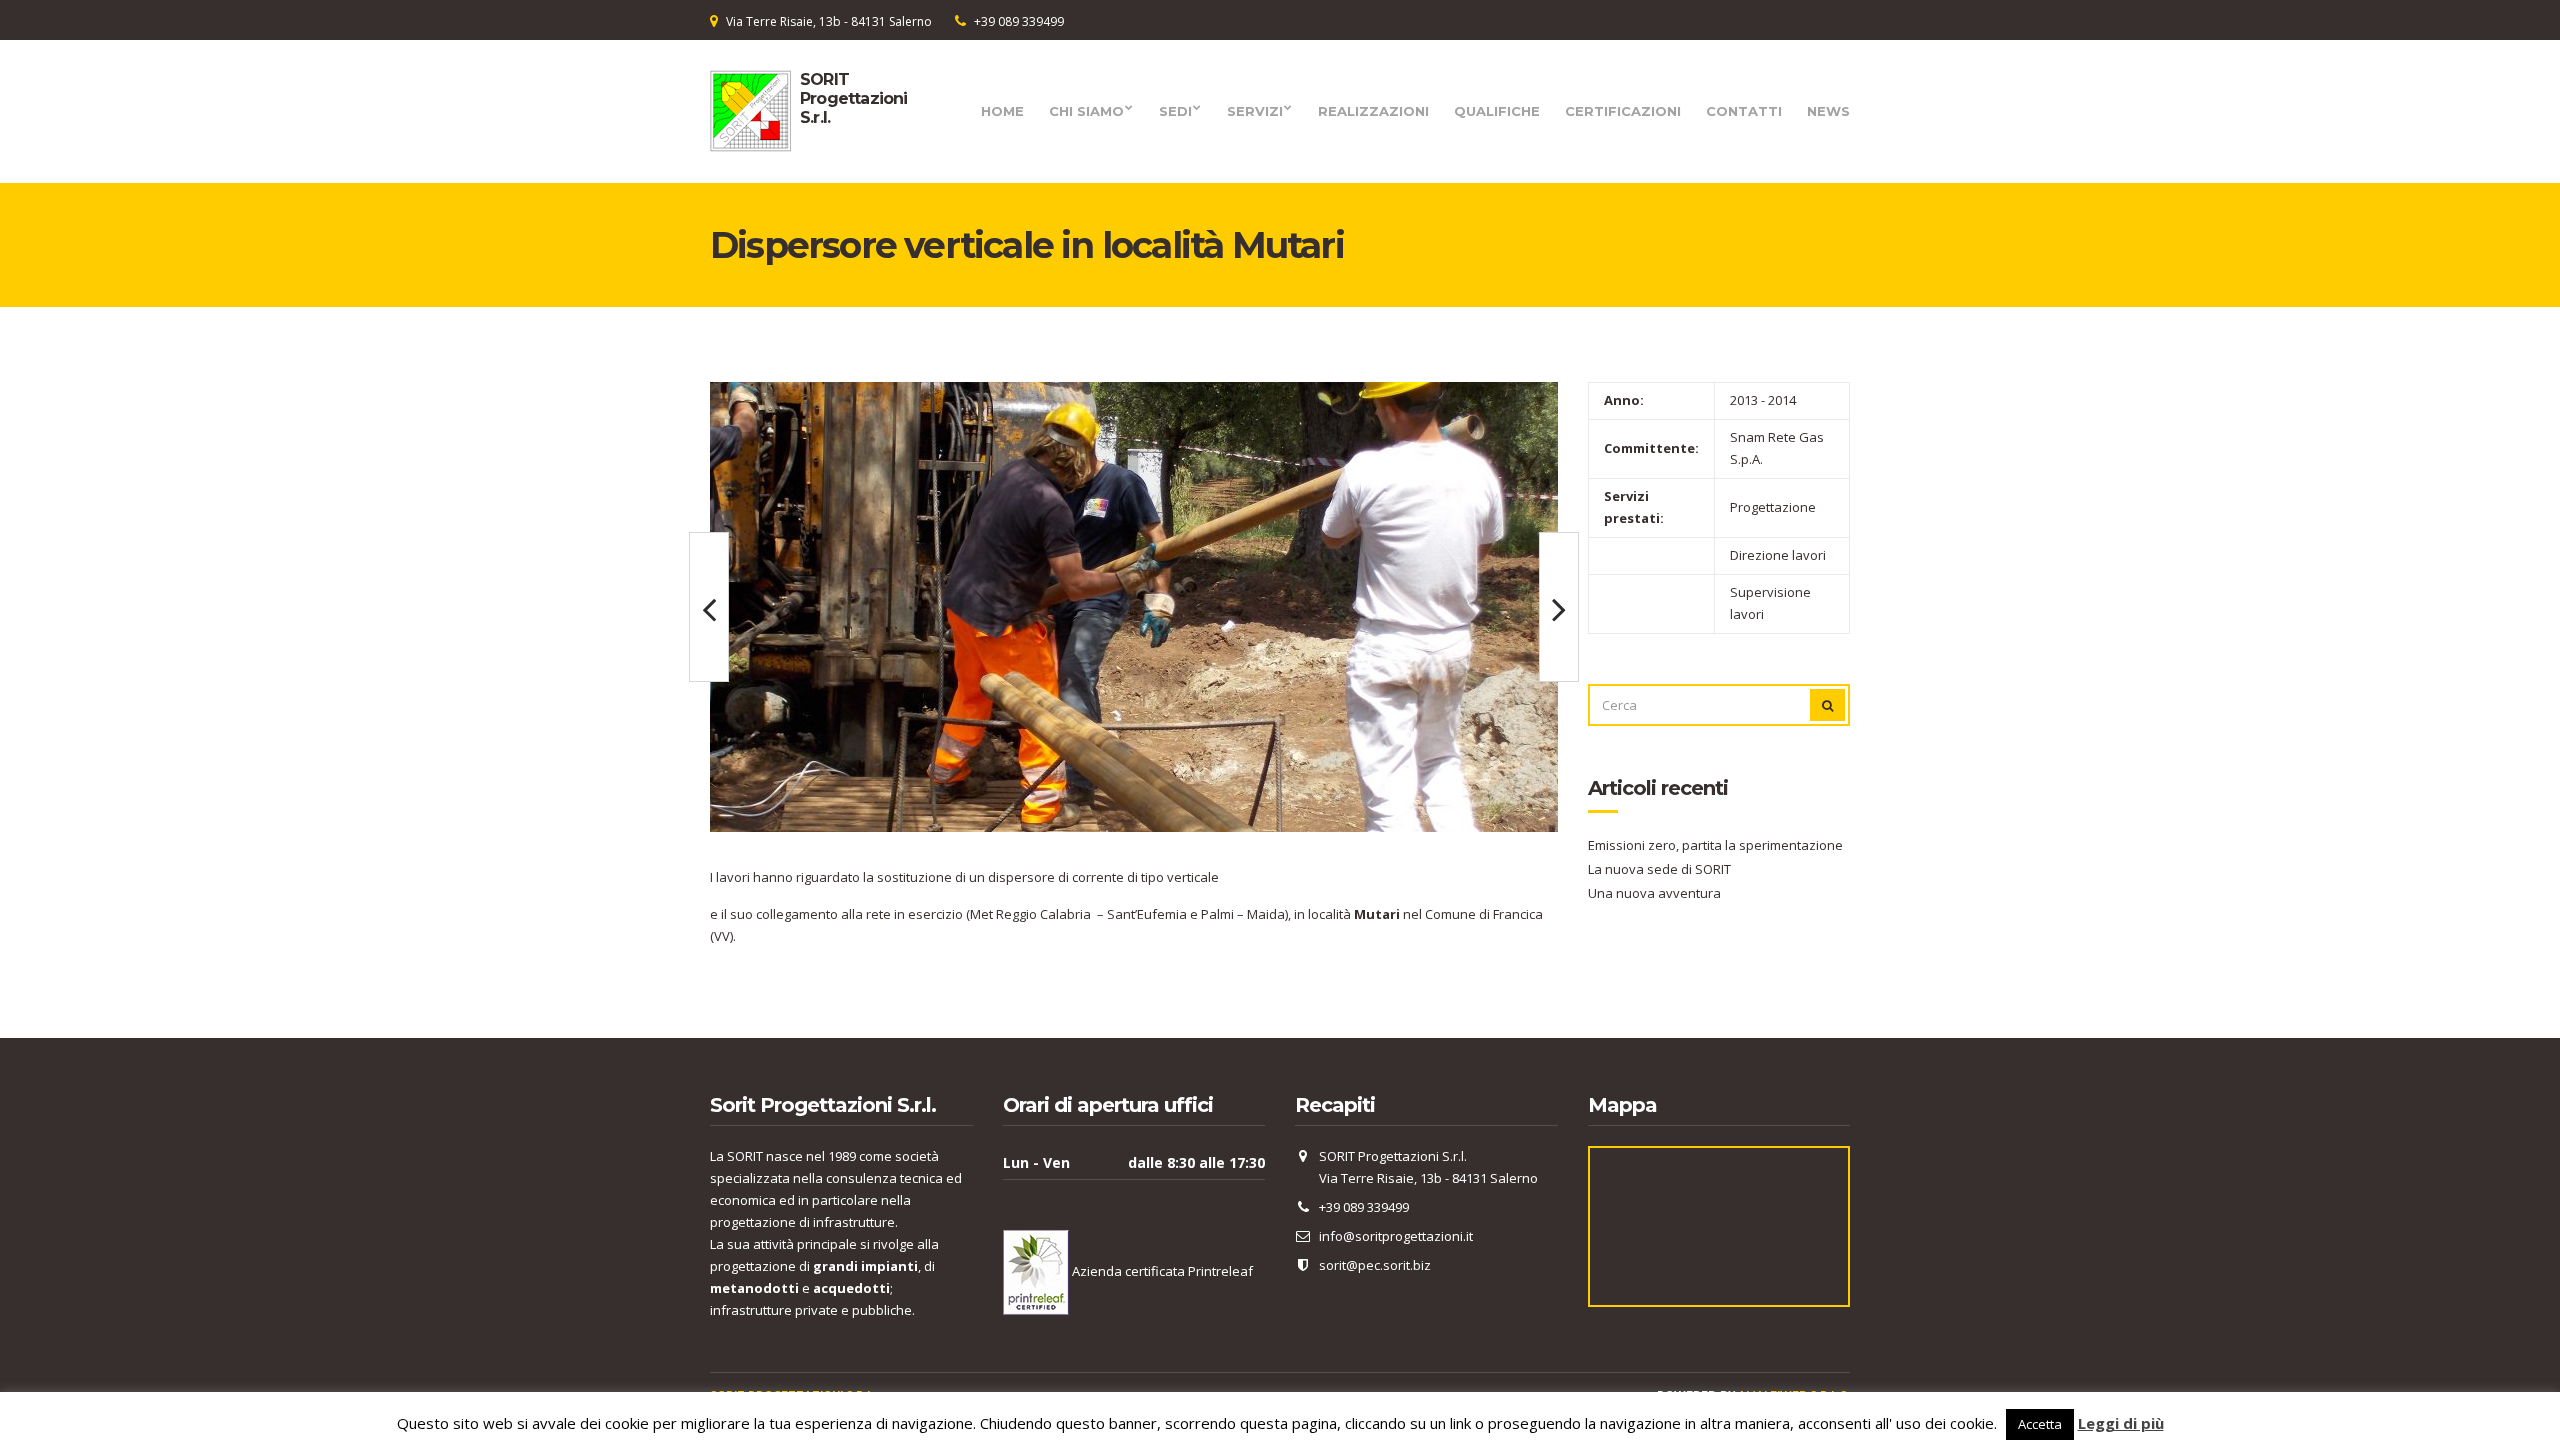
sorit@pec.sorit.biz (1375, 1265)
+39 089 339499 (1019, 21)
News (1828, 111)
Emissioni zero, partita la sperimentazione (1715, 845)
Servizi (1255, 111)
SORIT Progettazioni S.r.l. (854, 98)
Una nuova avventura (1654, 893)
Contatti (1744, 111)
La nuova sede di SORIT (1659, 869)
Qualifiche (1497, 111)
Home (1002, 111)
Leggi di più (2121, 1423)
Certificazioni (1623, 111)
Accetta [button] (2040, 1424)
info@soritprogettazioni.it (1396, 1236)
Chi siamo (1086, 111)
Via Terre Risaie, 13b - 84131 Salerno (829, 21)
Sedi (1175, 111)
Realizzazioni (1373, 111)
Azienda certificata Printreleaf (1161, 1271)
